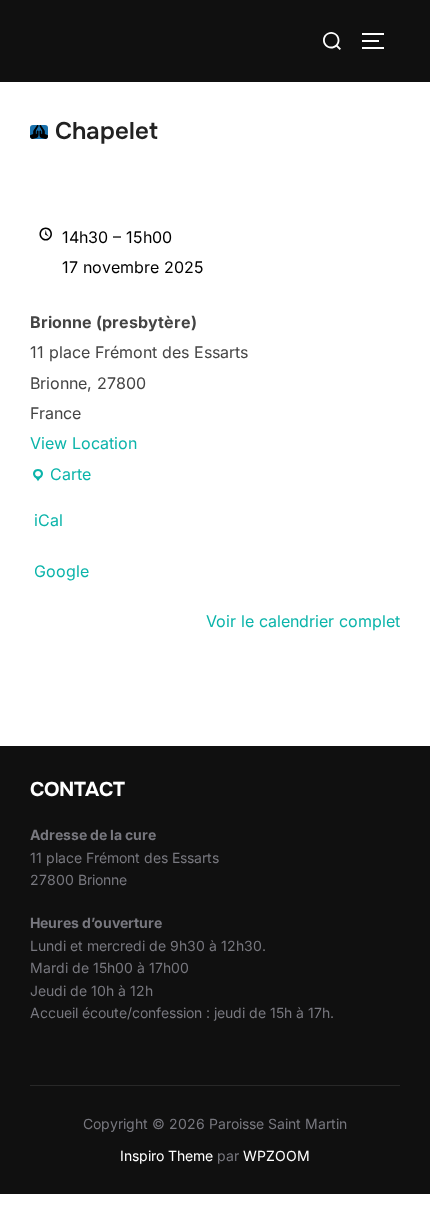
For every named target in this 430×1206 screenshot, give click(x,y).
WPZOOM (276, 1155)
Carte (60, 476)
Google (61, 571)
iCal (48, 520)
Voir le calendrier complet (303, 621)
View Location (83, 443)
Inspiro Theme (166, 1155)
